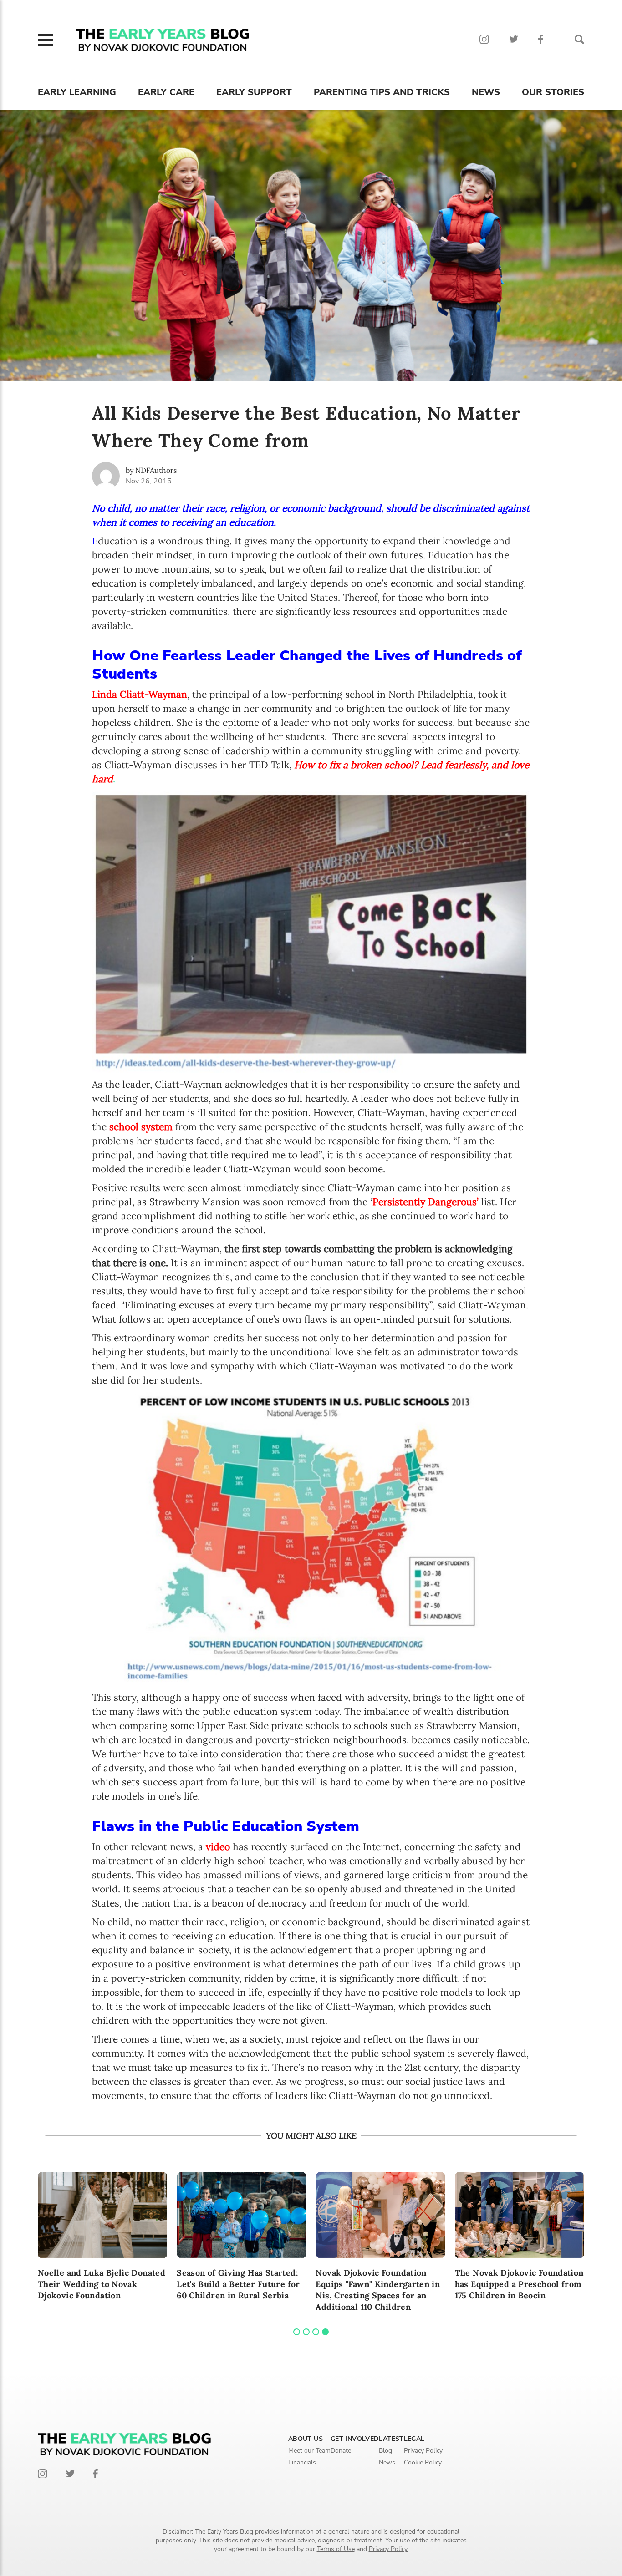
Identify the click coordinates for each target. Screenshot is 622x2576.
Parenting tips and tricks (382, 92)
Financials (302, 2462)
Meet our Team (309, 2451)
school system (141, 1127)
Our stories (553, 92)
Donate (341, 2451)
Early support (254, 92)
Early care (166, 92)
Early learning (77, 92)
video (218, 1847)
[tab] (297, 2332)
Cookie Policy (423, 2462)
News (486, 92)
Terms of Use (336, 2549)
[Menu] (46, 40)
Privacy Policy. (389, 2549)
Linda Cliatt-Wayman (140, 694)
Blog (385, 2451)
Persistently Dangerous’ (426, 1202)
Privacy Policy (423, 2451)
